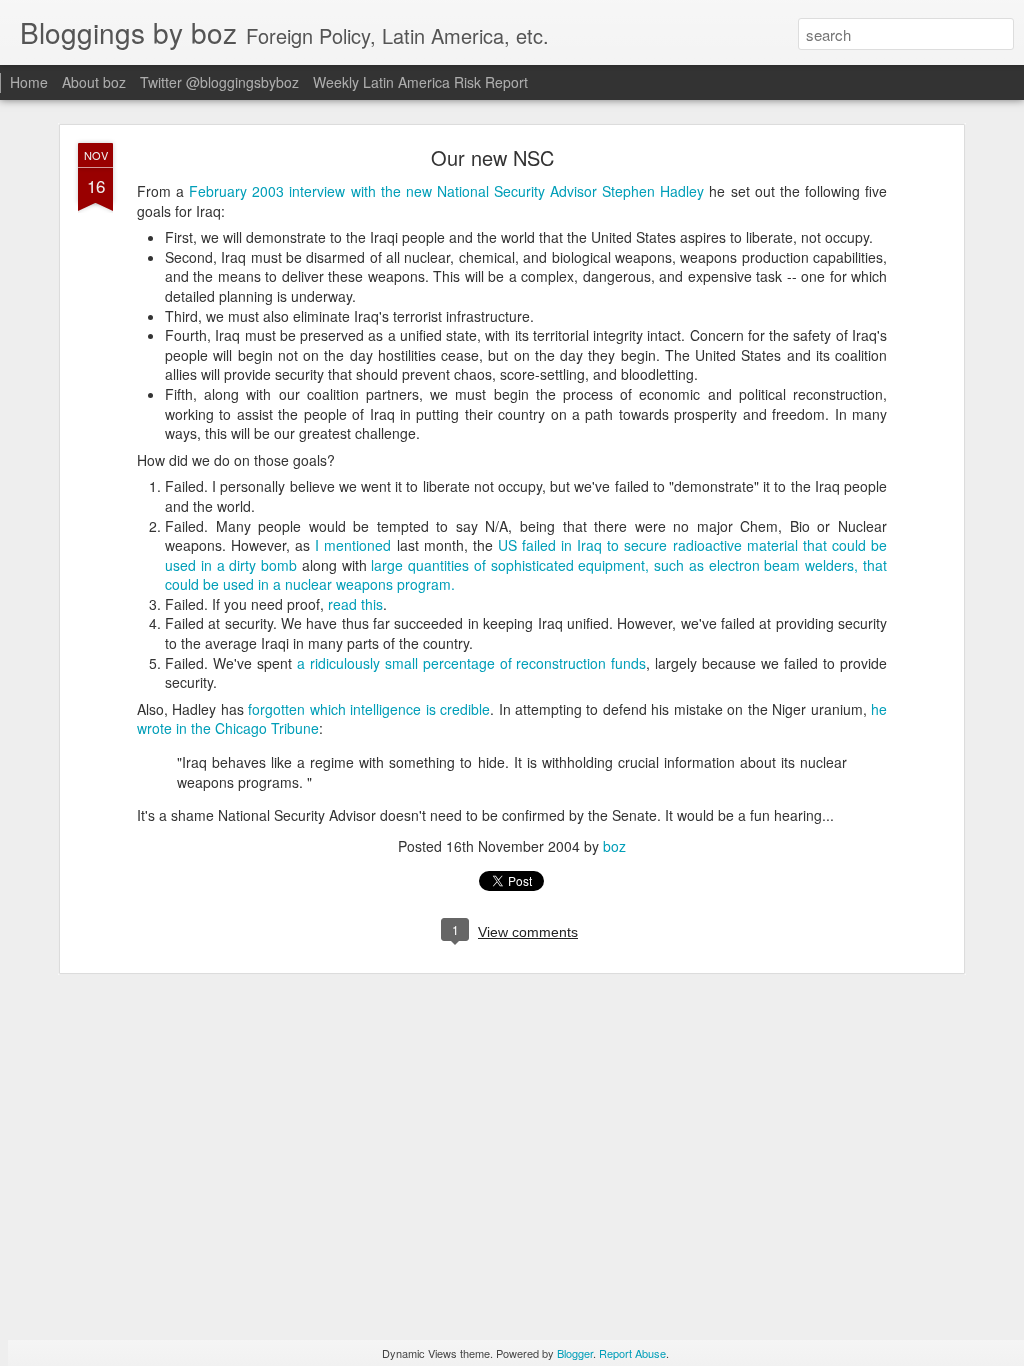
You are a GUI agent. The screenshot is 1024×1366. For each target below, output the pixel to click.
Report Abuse (632, 1353)
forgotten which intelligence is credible (369, 709)
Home (29, 82)
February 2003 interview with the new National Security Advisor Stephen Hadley (449, 191)
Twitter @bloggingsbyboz (219, 82)
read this (355, 604)
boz (614, 846)
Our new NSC (492, 157)
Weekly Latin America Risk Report (420, 82)
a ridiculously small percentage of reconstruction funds (472, 663)
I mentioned (353, 545)
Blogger (575, 1353)
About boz (94, 82)
